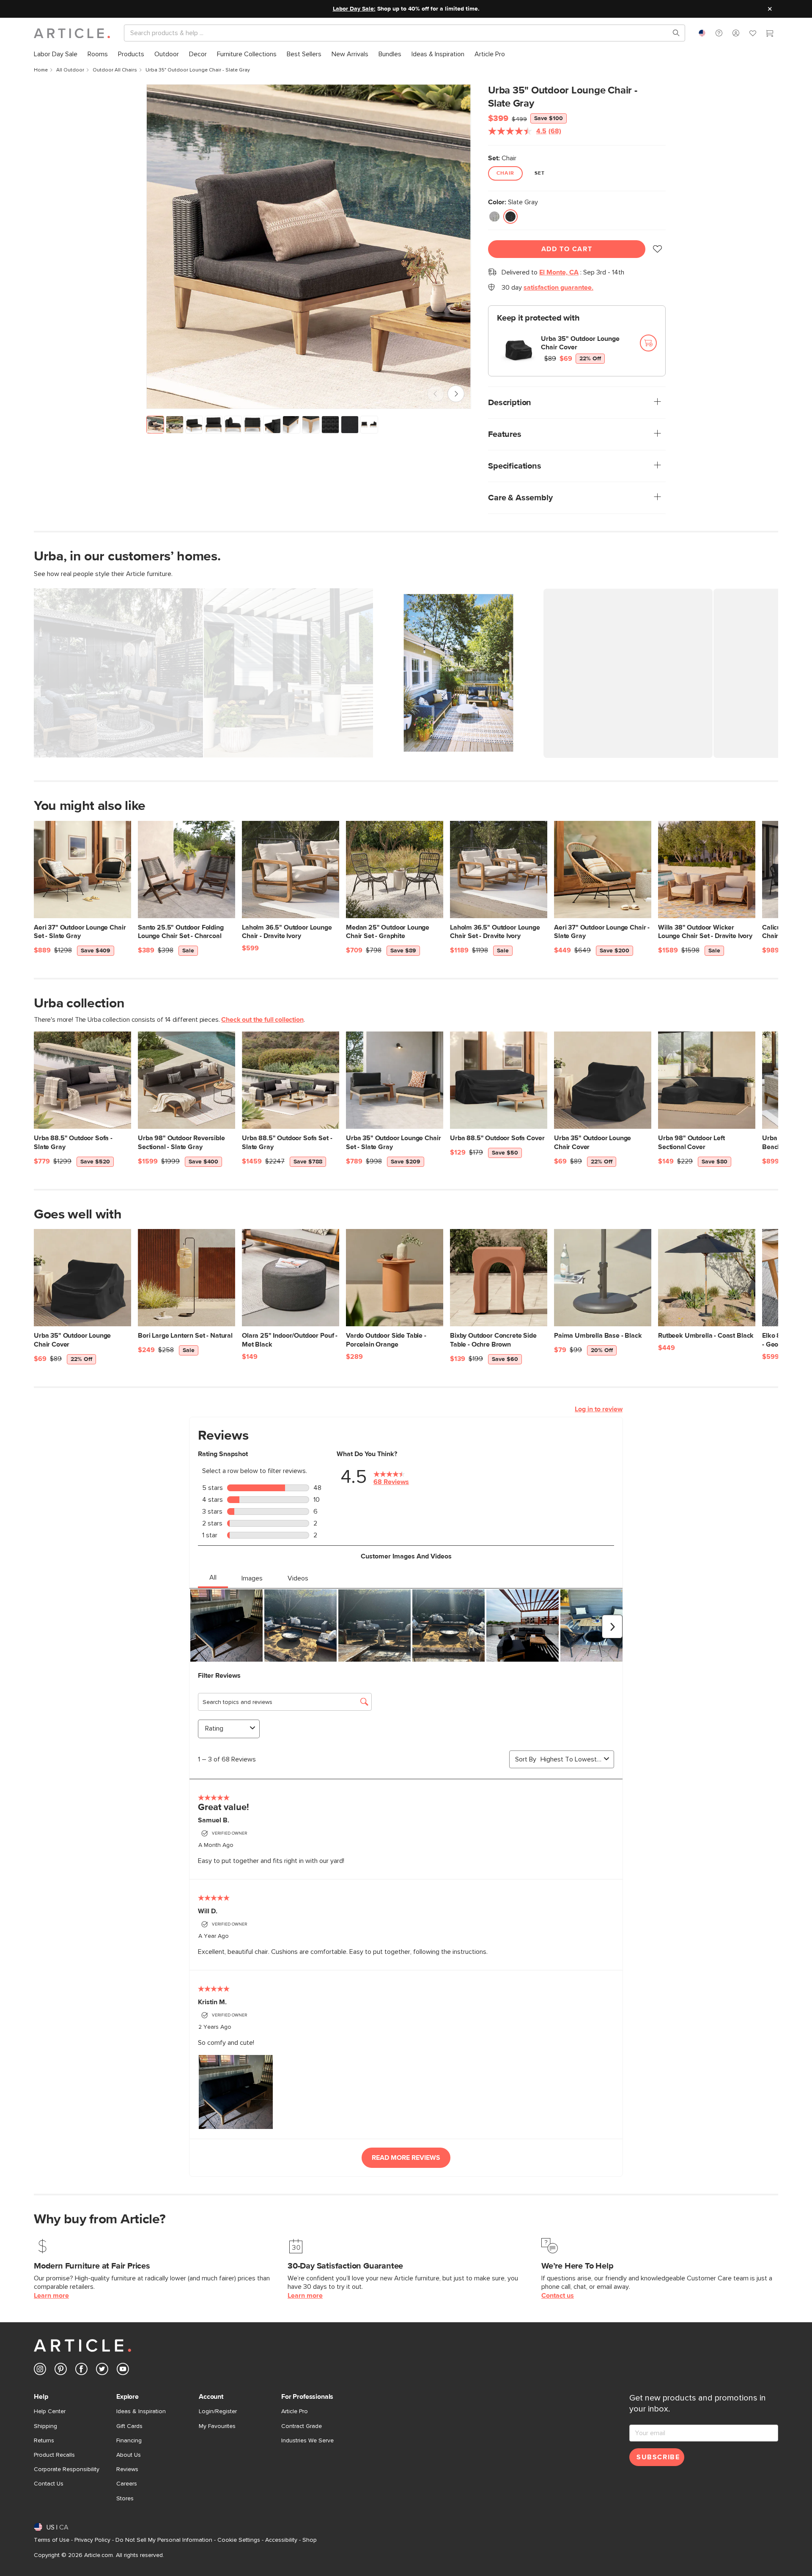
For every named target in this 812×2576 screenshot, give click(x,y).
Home (41, 70)
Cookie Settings (239, 2540)
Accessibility (281, 2540)
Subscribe (658, 2457)
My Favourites (217, 2426)
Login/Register (218, 2411)
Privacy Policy (92, 2540)
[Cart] (770, 34)
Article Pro (295, 2411)
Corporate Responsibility (67, 2469)
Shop (310, 2540)
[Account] (736, 33)
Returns (44, 2441)
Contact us (558, 2296)
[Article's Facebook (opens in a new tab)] (81, 2371)
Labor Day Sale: (354, 9)
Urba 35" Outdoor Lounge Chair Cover (580, 343)
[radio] (494, 217)
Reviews (127, 2469)
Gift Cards (129, 2426)
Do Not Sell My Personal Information (164, 2540)
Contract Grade (302, 2426)
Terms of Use (52, 2540)
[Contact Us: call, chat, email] (719, 33)
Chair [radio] (505, 173)
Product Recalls (54, 2455)
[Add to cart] (648, 343)
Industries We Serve (307, 2441)
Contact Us (49, 2484)
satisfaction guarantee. (558, 288)
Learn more (51, 2296)
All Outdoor (70, 70)
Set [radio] (540, 173)
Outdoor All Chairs (115, 70)
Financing (129, 2441)
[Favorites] (753, 34)
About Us (129, 2455)
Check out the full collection (262, 1020)
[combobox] (702, 33)
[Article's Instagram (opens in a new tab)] (40, 2371)
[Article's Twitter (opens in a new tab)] (102, 2371)
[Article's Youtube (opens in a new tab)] (123, 2371)
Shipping (45, 2426)
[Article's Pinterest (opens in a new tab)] (61, 2371)
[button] (719, 33)
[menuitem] (56, 54)
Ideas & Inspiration (141, 2411)
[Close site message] (770, 9)
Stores (125, 2499)
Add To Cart (567, 249)
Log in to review (599, 1409)
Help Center (50, 2411)
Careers (127, 2484)
